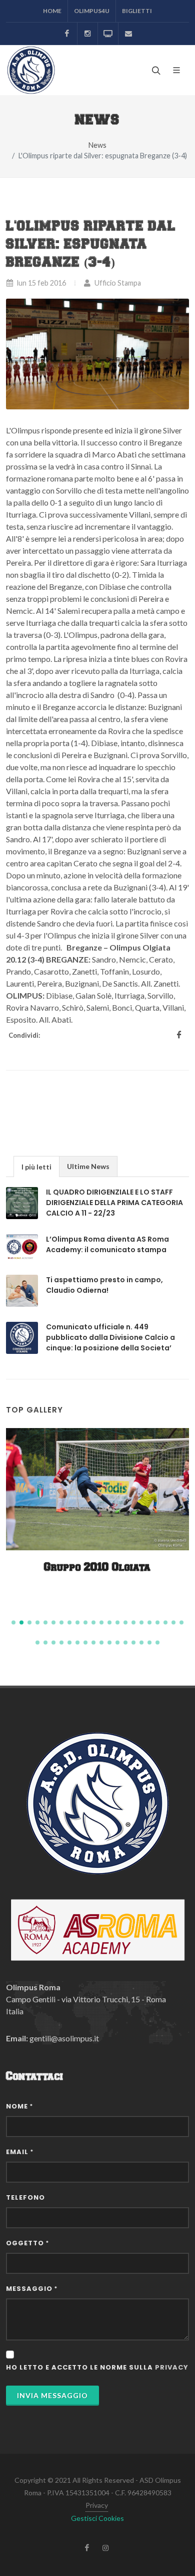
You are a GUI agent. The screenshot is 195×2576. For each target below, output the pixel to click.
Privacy (97, 2505)
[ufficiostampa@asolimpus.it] (128, 34)
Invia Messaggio (52, 2395)
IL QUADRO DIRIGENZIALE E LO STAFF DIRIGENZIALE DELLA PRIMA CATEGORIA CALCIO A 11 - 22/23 (114, 1203)
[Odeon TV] (108, 34)
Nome (19, 2106)
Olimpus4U (92, 11)
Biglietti (137, 11)
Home (52, 11)
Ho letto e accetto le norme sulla (97, 2367)
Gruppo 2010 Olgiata (97, 1568)
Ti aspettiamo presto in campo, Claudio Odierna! (104, 1285)
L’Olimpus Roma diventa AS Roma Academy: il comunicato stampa (107, 1244)
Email (20, 2152)
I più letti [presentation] (36, 1167)
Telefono (25, 2197)
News (97, 145)
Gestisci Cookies (97, 2518)
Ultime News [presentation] (88, 1166)
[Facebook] (67, 34)
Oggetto (27, 2243)
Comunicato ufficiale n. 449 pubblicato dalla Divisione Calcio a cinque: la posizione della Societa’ (110, 1337)
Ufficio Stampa (117, 283)
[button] (13, 1622)
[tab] (36, 1166)
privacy (172, 2367)
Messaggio (32, 2289)
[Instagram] (87, 34)
